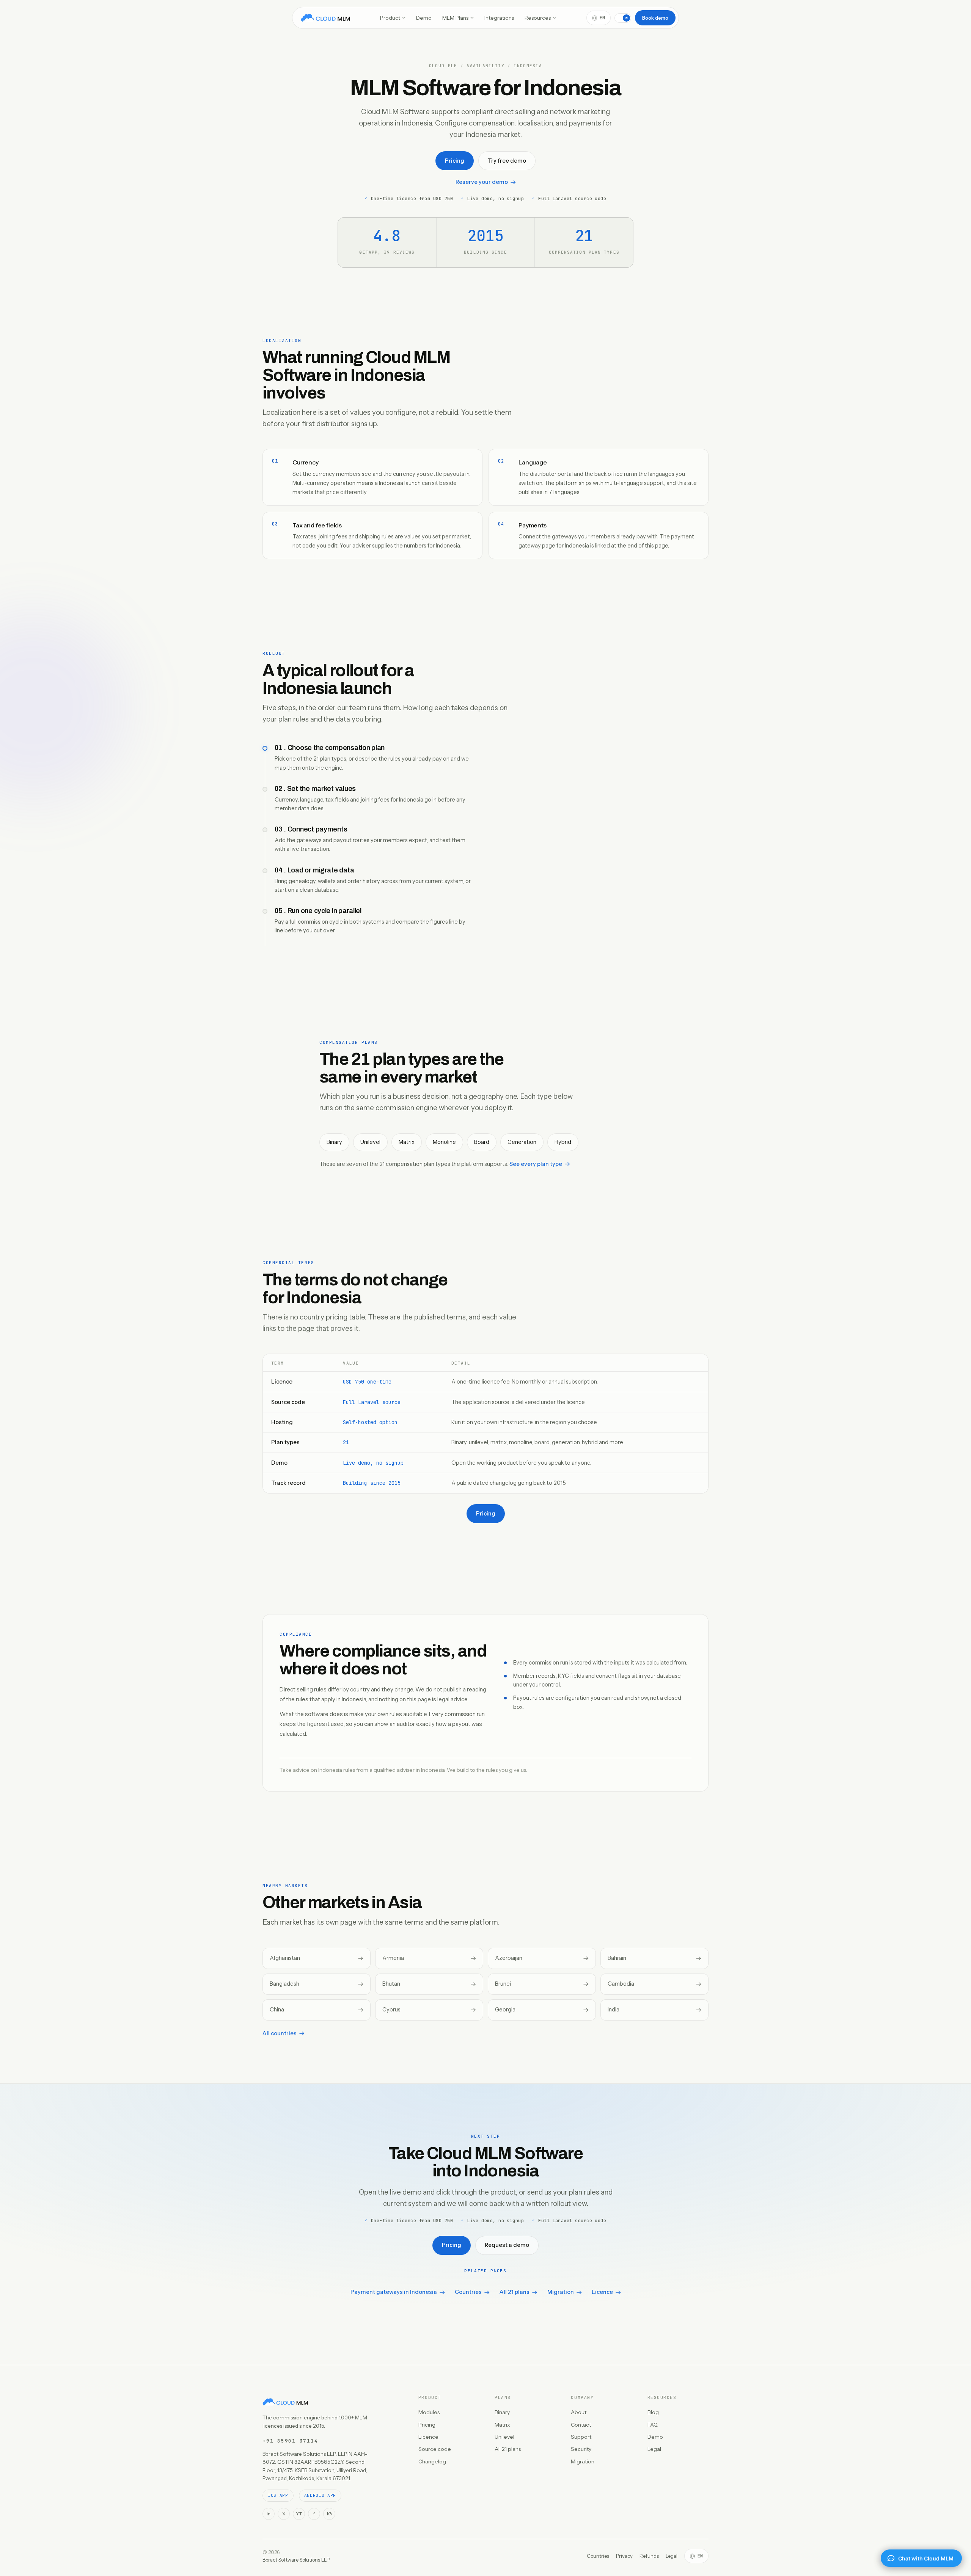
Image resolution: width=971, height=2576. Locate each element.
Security (581, 2449)
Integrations (499, 18)
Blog (653, 2412)
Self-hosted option (370, 1422)
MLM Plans (455, 18)
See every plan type (536, 1164)
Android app (320, 2495)
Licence (602, 2292)
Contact (581, 2425)
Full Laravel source (372, 1402)
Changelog (432, 2461)
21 (346, 1442)
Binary (502, 2412)
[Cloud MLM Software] (325, 18)
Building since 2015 (372, 1483)
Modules (429, 2412)
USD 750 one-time (367, 1382)
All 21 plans (515, 2292)
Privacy (624, 2556)
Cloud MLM (443, 66)
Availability (485, 66)
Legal (654, 2449)
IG (329, 2514)
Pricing (455, 161)
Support (581, 2437)
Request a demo (507, 2245)
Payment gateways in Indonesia (394, 2292)
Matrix (502, 2425)
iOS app (278, 2495)
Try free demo (507, 161)
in (269, 2514)
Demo (424, 18)
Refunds (649, 2556)
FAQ (653, 2425)
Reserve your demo (482, 182)
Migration (561, 2292)
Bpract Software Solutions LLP (296, 2560)
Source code (435, 2449)
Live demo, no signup (373, 1463)
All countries (280, 2033)
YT (299, 2514)
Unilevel (504, 2437)
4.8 (387, 236)
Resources (538, 18)
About (579, 2412)
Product (390, 18)
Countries (468, 2292)
